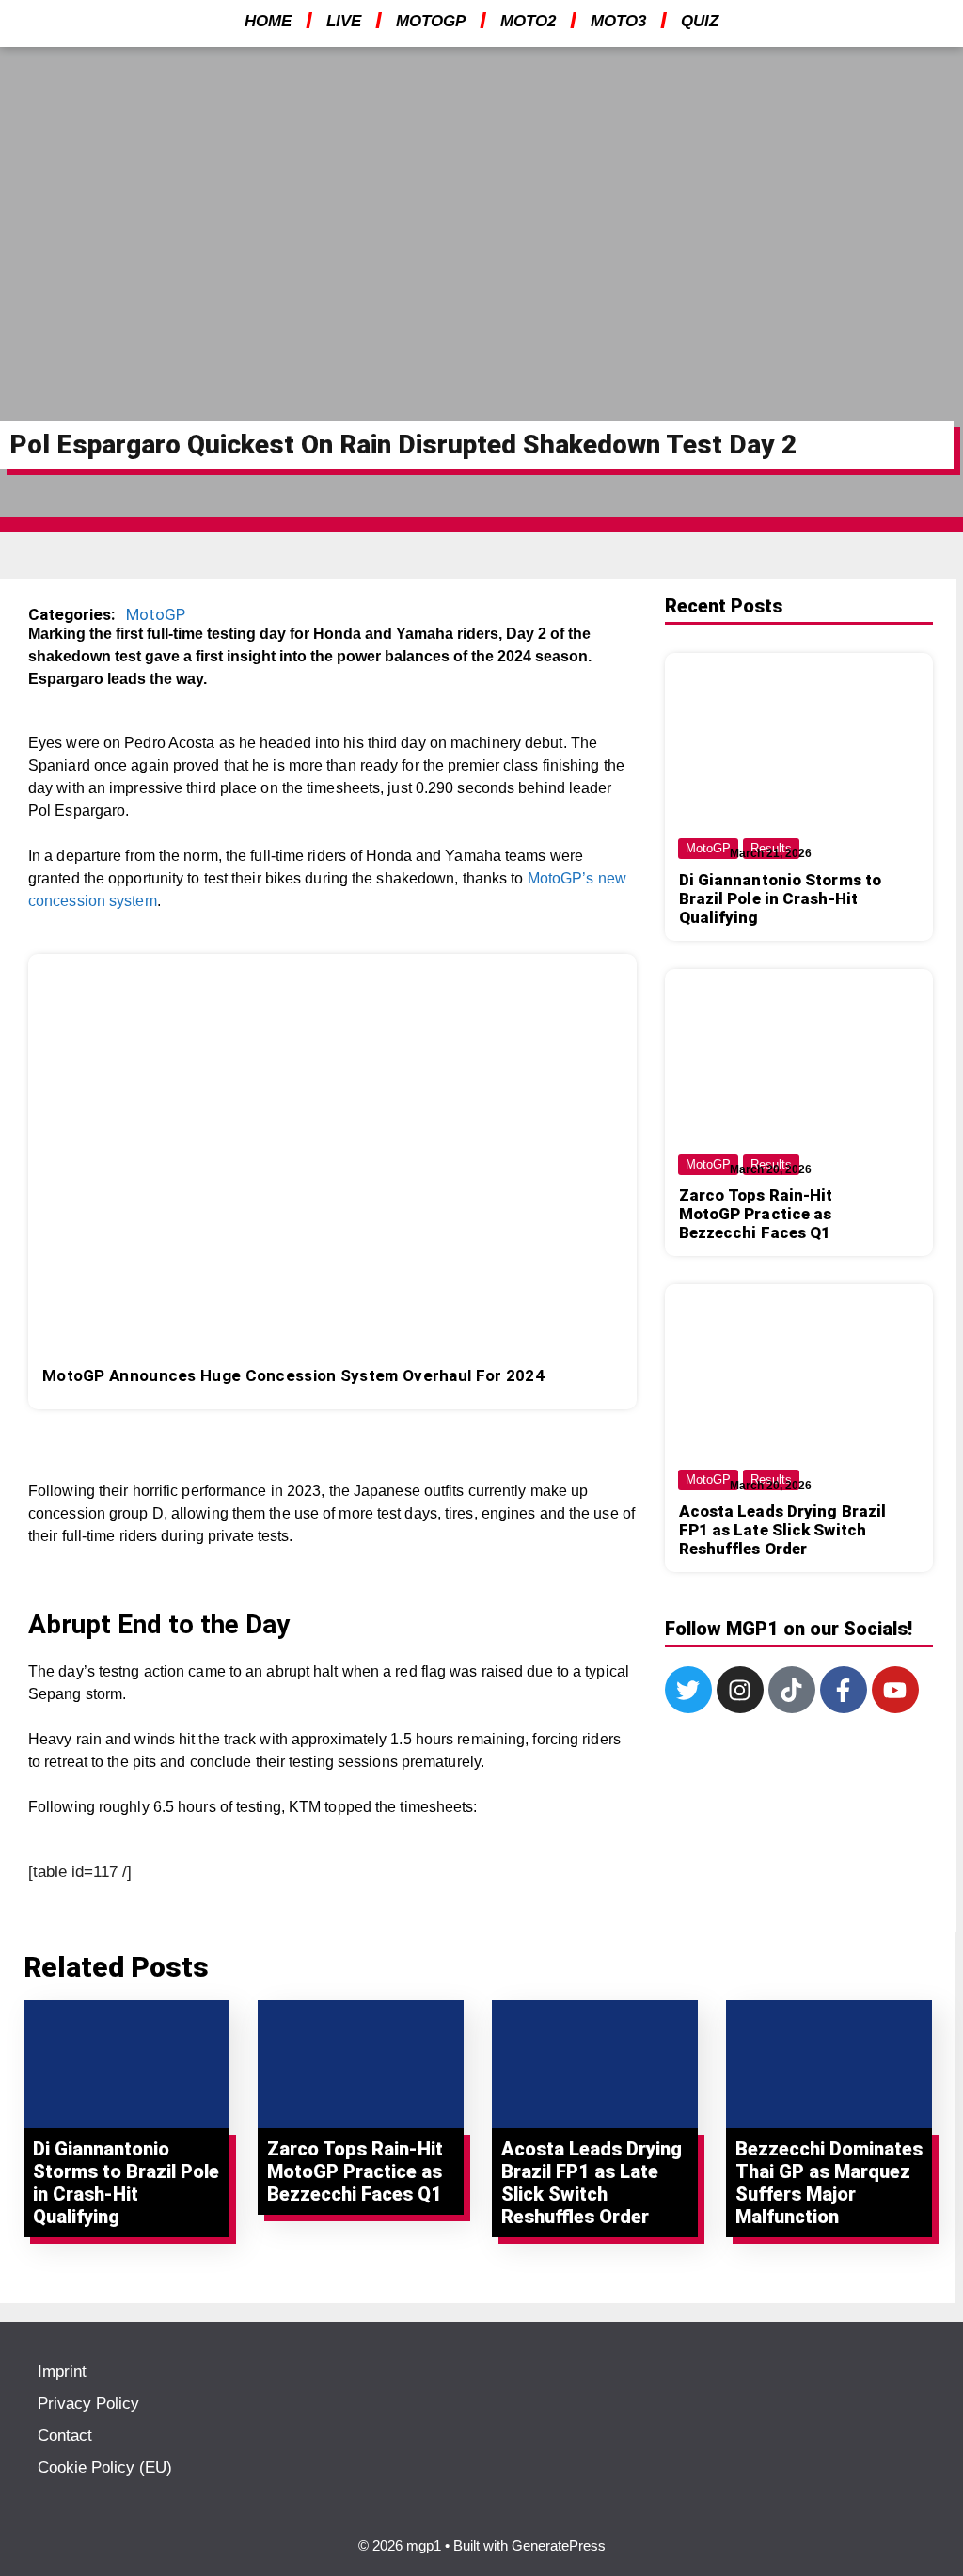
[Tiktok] (792, 1690)
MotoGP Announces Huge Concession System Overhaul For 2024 (293, 1375)
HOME (268, 21)
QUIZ (700, 21)
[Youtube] (895, 1690)
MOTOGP (431, 21)
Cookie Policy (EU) (105, 2467)
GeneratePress (559, 2545)
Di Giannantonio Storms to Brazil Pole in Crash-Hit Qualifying (781, 898)
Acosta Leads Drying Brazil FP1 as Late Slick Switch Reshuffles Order (783, 1530)
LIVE (344, 21)
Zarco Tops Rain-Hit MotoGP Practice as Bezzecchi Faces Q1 (756, 1214)
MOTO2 (528, 21)
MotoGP (156, 614)
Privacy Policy (88, 2403)
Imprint (62, 2371)
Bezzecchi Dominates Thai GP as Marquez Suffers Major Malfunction (829, 2183)
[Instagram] (740, 1690)
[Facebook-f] (844, 1690)
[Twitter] (688, 1690)
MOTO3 (618, 21)
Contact (65, 2435)
